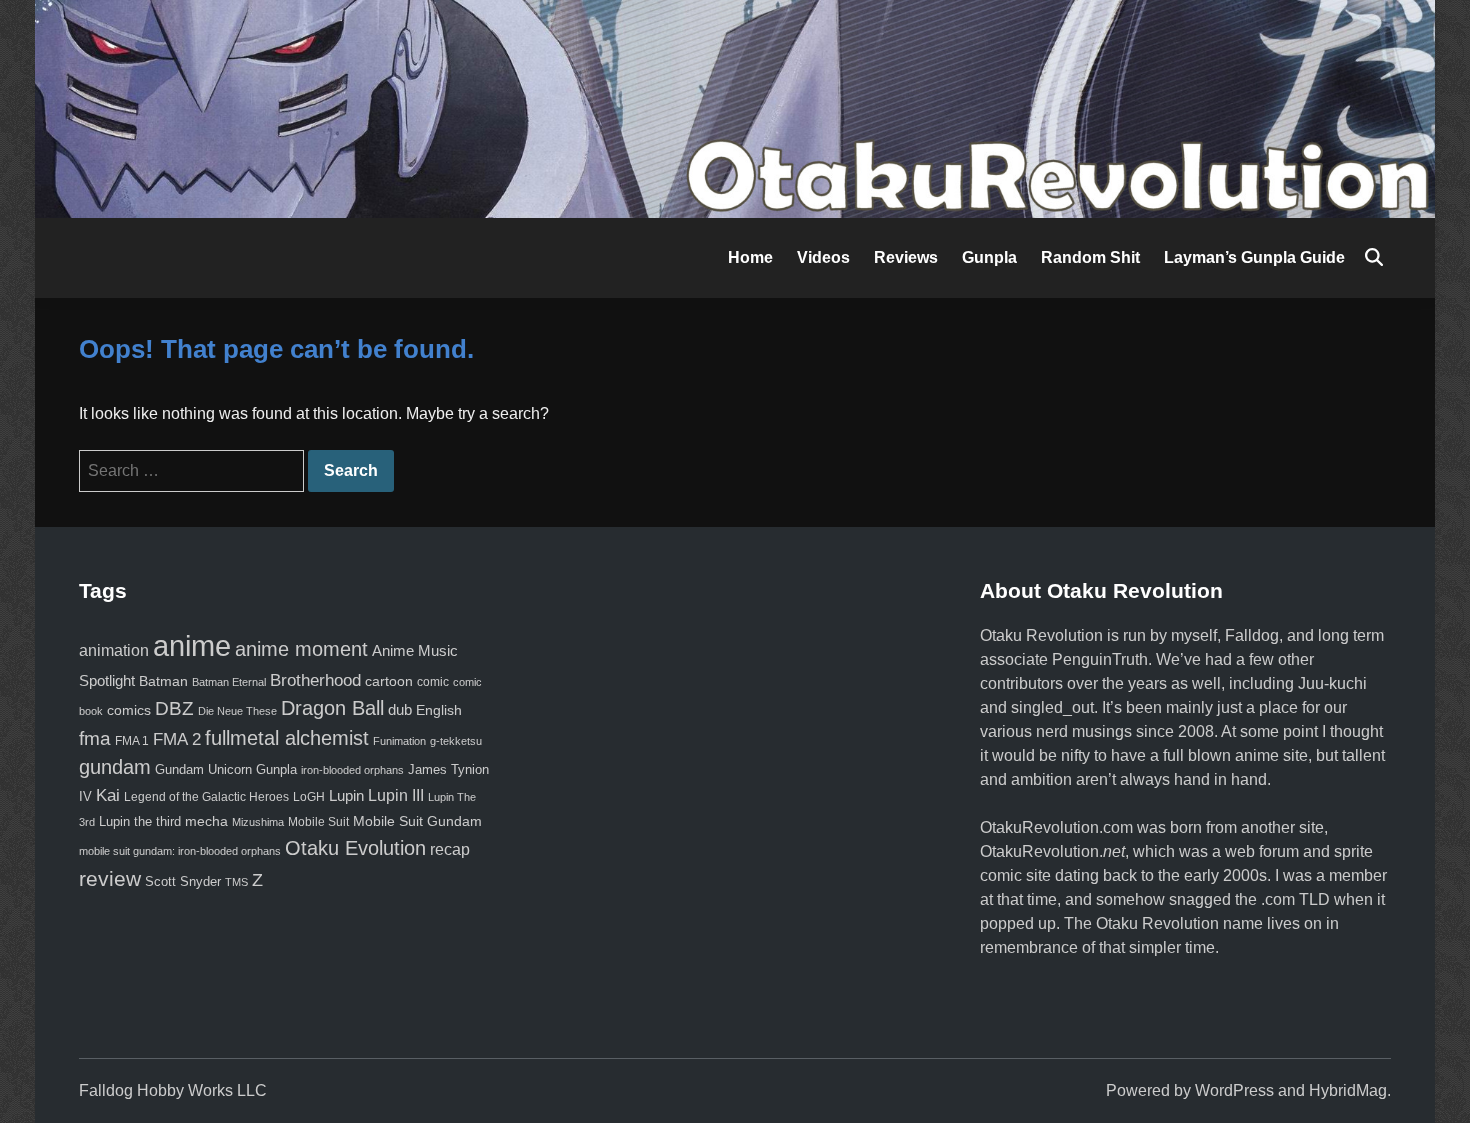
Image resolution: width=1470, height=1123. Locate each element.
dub (400, 710)
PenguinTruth (1100, 659)
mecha (206, 821)
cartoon (389, 681)
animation (114, 650)
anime (192, 645)
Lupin (346, 796)
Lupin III (396, 795)
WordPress (1234, 1090)
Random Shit (1090, 257)
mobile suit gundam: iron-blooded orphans (180, 851)
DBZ (174, 708)
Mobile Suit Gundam (417, 821)
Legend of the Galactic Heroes (206, 797)
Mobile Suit (318, 821)
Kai (108, 795)
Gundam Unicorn (203, 770)
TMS (236, 882)
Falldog (1252, 635)
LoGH (309, 797)
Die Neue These (237, 711)
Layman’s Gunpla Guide (1254, 257)
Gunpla (989, 257)
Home (750, 257)
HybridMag (1348, 1090)
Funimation (399, 741)
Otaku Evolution (355, 848)
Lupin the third (140, 821)
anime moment (301, 649)
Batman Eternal (229, 682)
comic (433, 682)
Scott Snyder (183, 881)
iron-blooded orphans (352, 770)
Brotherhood (315, 680)
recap (450, 849)
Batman (163, 681)
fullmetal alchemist (287, 738)
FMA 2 (177, 739)
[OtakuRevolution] (735, 107)
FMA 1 (132, 740)
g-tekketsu (456, 741)
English (439, 710)
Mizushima (258, 822)
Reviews (906, 257)
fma (95, 738)
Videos (823, 257)
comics (129, 710)
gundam (115, 767)
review (110, 878)
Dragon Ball (332, 708)
